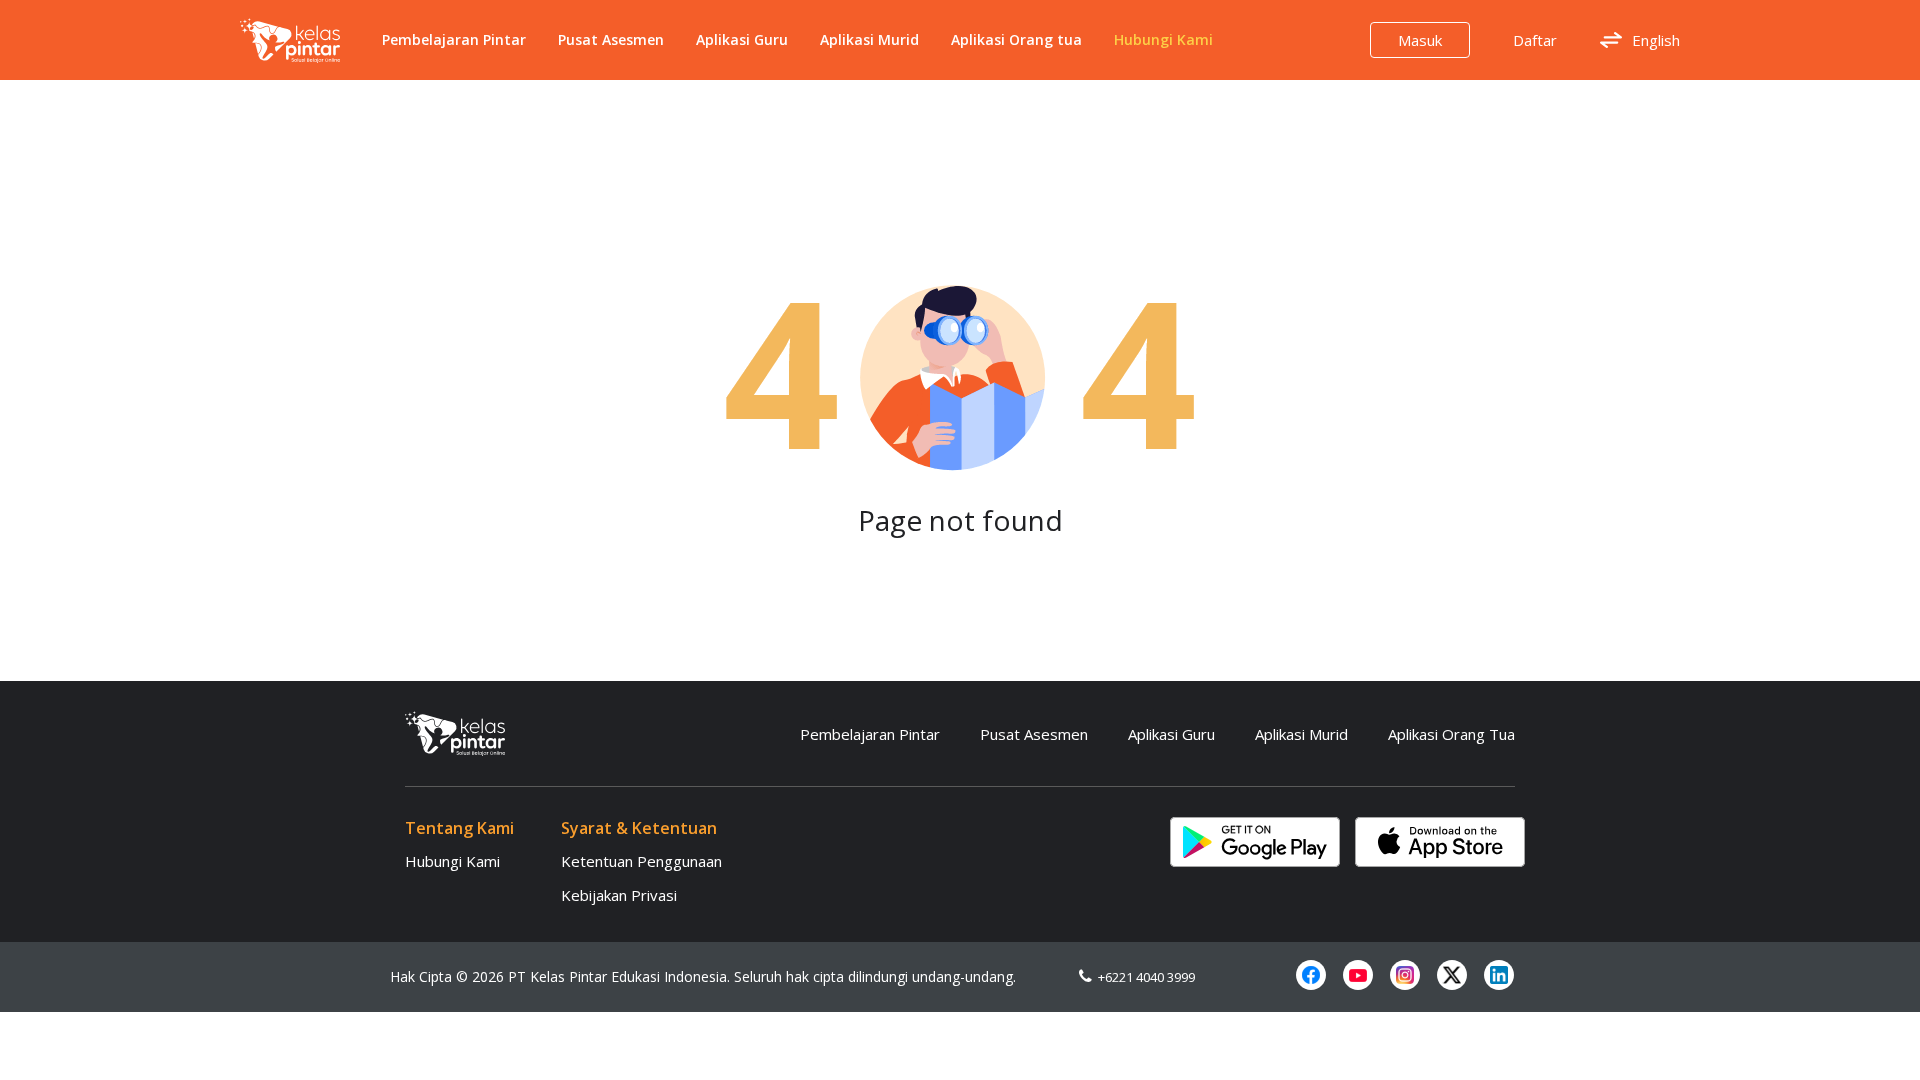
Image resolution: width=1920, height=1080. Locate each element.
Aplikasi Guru (742, 39)
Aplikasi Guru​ (1171, 734)
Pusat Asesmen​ (1034, 734)
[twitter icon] (1452, 975)
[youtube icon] (1358, 975)
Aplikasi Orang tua (1016, 39)
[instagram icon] (1405, 975)
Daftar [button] (1535, 40)
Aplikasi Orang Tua (1451, 734)
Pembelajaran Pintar (454, 39)
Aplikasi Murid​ (1301, 734)
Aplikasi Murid (869, 39)
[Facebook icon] (1311, 975)
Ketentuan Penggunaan (641, 861)
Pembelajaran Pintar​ (870, 734)
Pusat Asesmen (611, 39)
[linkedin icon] (1499, 975)
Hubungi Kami (1163, 39)
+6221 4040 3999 (1143, 977)
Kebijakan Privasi (619, 895)
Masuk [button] (1420, 40)
